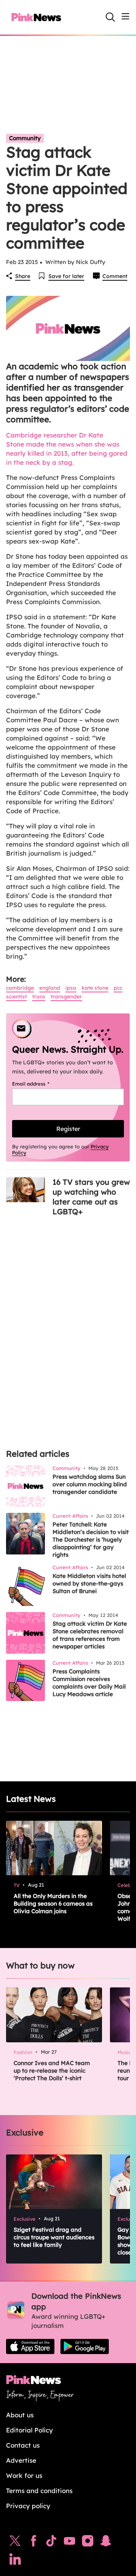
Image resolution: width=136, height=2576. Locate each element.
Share (23, 276)
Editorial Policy (29, 2430)
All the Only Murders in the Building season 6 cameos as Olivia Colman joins (53, 1903)
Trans (39, 997)
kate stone (95, 988)
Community (25, 138)
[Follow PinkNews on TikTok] (51, 2543)
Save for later (66, 276)
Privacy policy (28, 2506)
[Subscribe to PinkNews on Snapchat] (106, 2543)
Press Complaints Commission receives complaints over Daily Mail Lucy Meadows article (89, 1683)
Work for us (24, 2475)
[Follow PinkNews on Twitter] (15, 2543)
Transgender (66, 997)
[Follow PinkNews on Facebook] (33, 2543)
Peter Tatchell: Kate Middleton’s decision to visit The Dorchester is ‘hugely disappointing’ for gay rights (91, 1540)
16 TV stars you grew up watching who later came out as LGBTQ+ (91, 1197)
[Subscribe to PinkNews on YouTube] (70, 2543)
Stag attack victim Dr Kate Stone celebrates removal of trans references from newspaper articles (90, 1635)
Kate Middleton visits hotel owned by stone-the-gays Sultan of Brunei (89, 1583)
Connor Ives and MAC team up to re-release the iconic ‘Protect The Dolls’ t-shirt (52, 2071)
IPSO (71, 988)
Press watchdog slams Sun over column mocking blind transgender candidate (90, 1484)
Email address (40, 1084)
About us (20, 2415)
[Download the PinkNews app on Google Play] (85, 2346)
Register (68, 1129)
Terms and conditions (39, 2491)
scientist (16, 997)
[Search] (110, 17)
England (50, 988)
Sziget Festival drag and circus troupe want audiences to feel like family (54, 2237)
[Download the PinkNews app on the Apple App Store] (30, 2346)
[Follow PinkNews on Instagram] (88, 2543)
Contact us (23, 2445)
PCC (118, 988)
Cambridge (20, 988)
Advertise (21, 2460)
